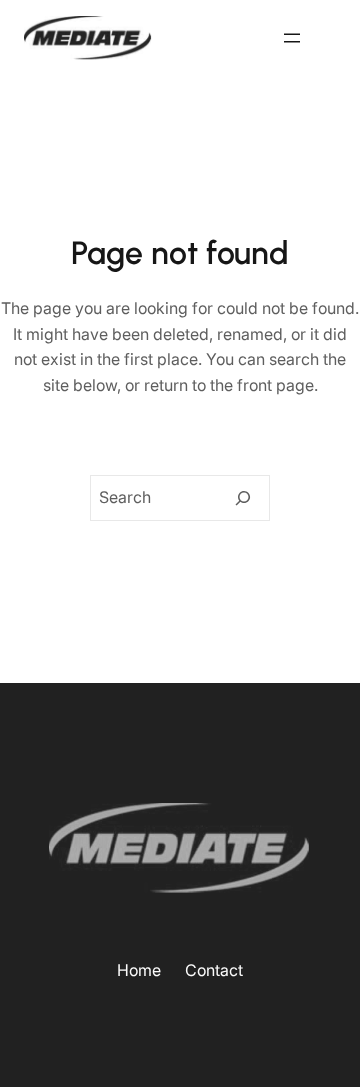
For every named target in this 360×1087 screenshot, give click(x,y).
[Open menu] (292, 38)
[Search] (243, 498)
